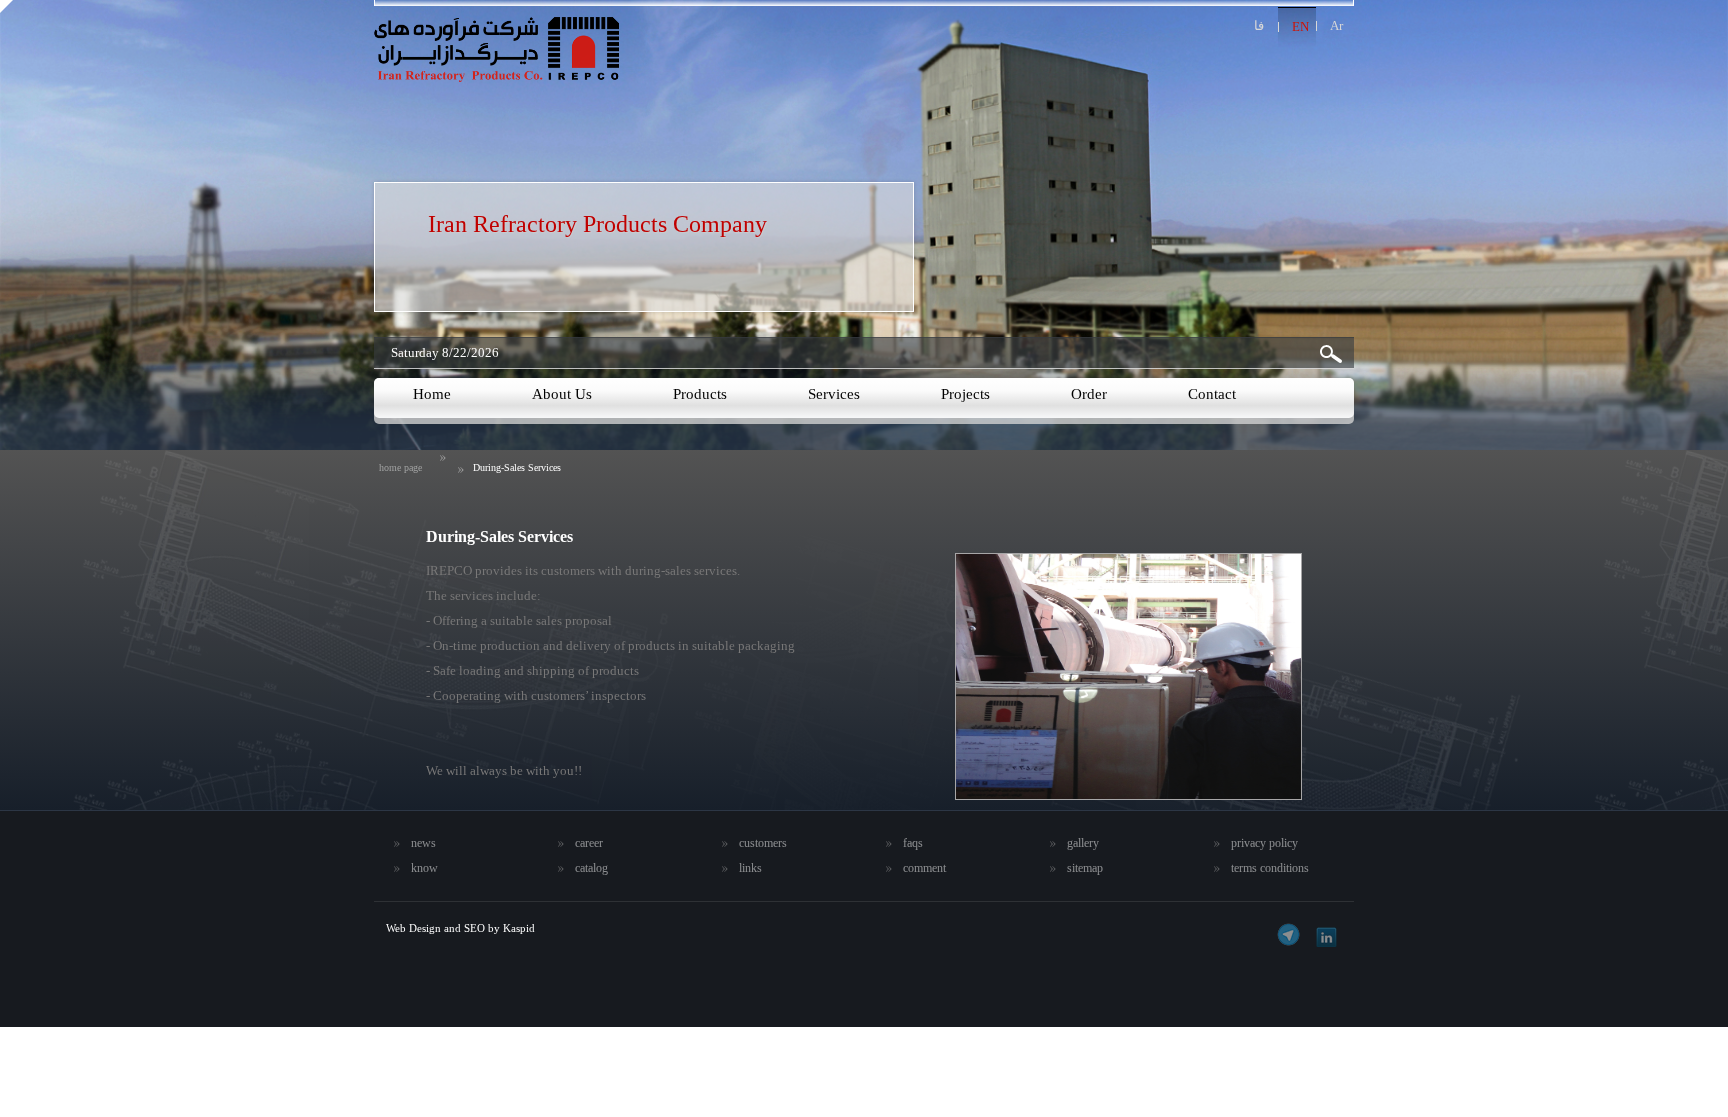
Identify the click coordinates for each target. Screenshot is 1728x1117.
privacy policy (1264, 843)
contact (1212, 394)
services (834, 394)
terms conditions (1270, 868)
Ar (1336, 26)
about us (562, 394)
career (589, 843)
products (700, 394)
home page (400, 467)
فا (1259, 26)
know (424, 868)
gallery (1083, 843)
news (423, 843)
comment (924, 868)
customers (763, 843)
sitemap (1085, 868)
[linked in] (1323, 934)
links (750, 868)
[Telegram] (1288, 934)
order (1089, 394)
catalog (591, 868)
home (432, 394)
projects (965, 394)
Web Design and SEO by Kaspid (460, 928)
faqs (913, 843)
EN (1300, 27)
